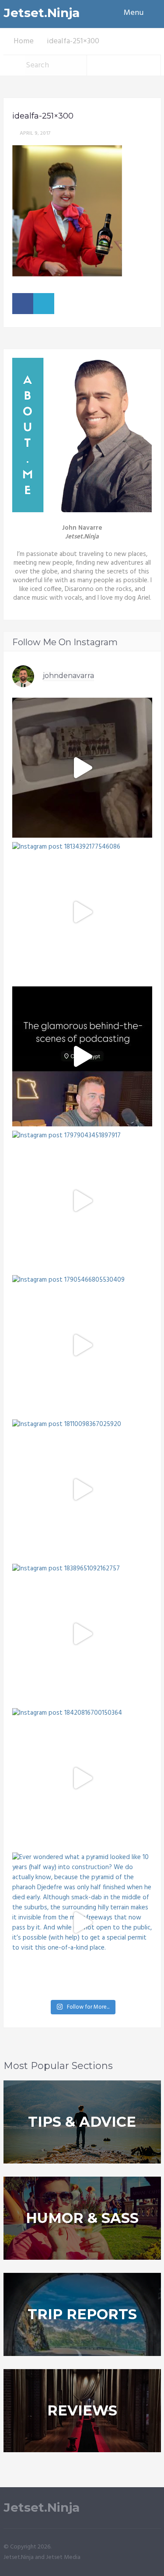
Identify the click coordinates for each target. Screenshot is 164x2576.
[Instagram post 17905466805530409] (82, 1345)
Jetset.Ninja (42, 13)
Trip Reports (82, 2314)
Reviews (82, 2410)
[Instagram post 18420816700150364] (82, 1778)
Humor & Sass (82, 2218)
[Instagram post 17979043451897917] (82, 1201)
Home (24, 41)
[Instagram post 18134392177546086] (82, 912)
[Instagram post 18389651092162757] (82, 1634)
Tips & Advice (82, 2122)
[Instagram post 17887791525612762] (82, 768)
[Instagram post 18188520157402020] (82, 1056)
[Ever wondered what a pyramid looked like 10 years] (82, 1922)
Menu (134, 13)
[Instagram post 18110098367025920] (82, 1489)
